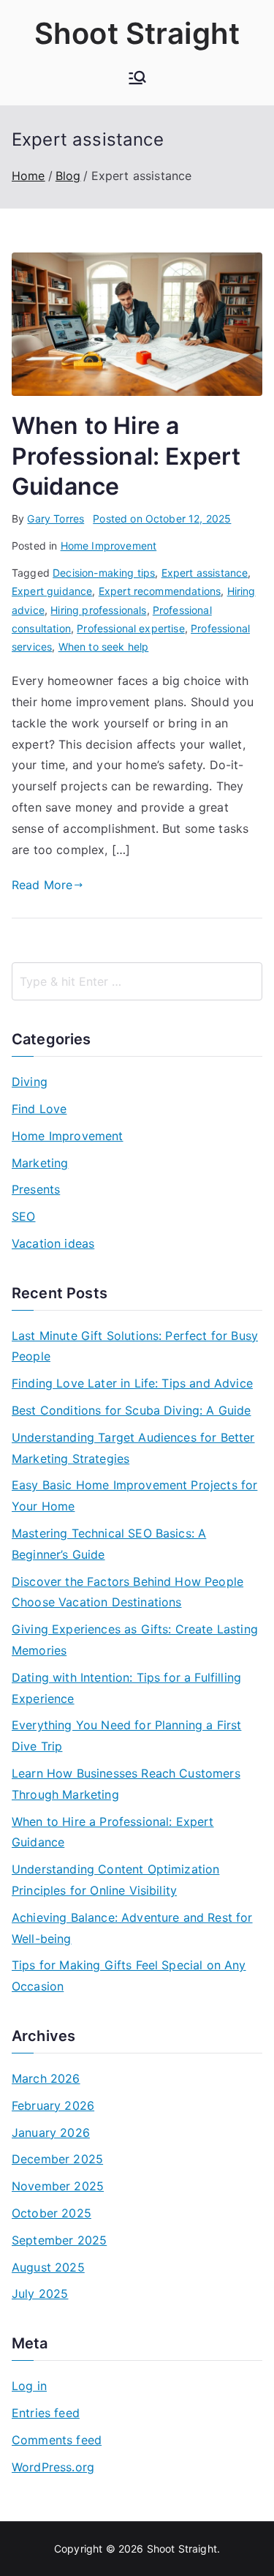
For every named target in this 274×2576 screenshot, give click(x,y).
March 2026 (46, 2078)
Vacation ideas (53, 1243)
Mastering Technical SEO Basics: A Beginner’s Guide (109, 1544)
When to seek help (104, 647)
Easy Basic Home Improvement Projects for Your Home (134, 1495)
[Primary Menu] (137, 79)
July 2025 (40, 2294)
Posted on (162, 518)
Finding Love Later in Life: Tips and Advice (132, 1383)
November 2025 (58, 2186)
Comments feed (57, 2440)
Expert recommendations (160, 591)
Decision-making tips (104, 573)
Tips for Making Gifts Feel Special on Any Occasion (129, 1976)
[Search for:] (137, 981)
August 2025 (48, 2267)
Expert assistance (205, 573)
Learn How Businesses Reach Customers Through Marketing (126, 1784)
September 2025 (59, 2240)
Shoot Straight (137, 33)
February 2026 (53, 2105)
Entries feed (46, 2413)
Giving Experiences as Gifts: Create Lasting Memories (135, 1640)
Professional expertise (131, 628)
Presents (36, 1189)
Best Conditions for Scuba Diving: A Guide (132, 1410)
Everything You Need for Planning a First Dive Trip (126, 1736)
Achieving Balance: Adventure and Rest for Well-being (132, 1928)
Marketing (40, 1163)
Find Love (39, 1109)
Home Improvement (109, 546)
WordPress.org (53, 2467)
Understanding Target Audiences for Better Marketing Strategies (133, 1448)
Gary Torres (56, 518)
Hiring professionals (98, 610)
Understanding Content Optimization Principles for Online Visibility (115, 1880)
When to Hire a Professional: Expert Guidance (126, 456)
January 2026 (51, 2133)
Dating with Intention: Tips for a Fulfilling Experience (126, 1688)
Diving (30, 1082)
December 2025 (57, 2159)
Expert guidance (52, 591)
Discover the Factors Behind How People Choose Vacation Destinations (128, 1592)
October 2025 (52, 2213)
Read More (42, 885)
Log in (29, 2386)
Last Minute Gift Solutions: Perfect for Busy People (135, 1346)
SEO (23, 1216)
